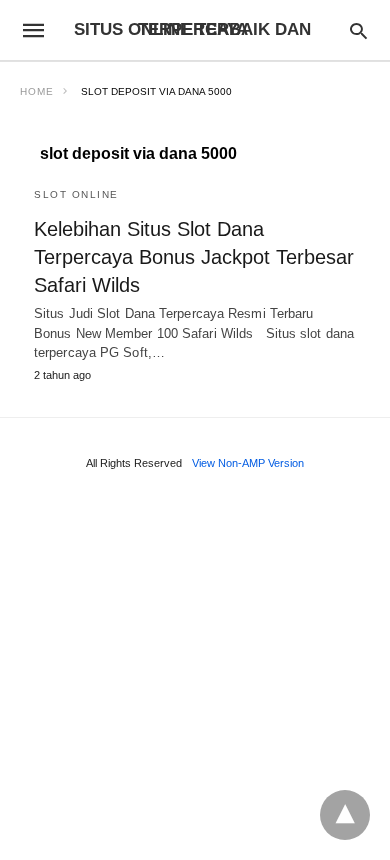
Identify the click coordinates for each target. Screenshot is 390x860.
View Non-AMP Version (248, 463)
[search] (358, 30)
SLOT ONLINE (76, 194)
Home (37, 91)
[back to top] (345, 815)
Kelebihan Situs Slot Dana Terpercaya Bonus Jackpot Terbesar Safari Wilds (194, 257)
